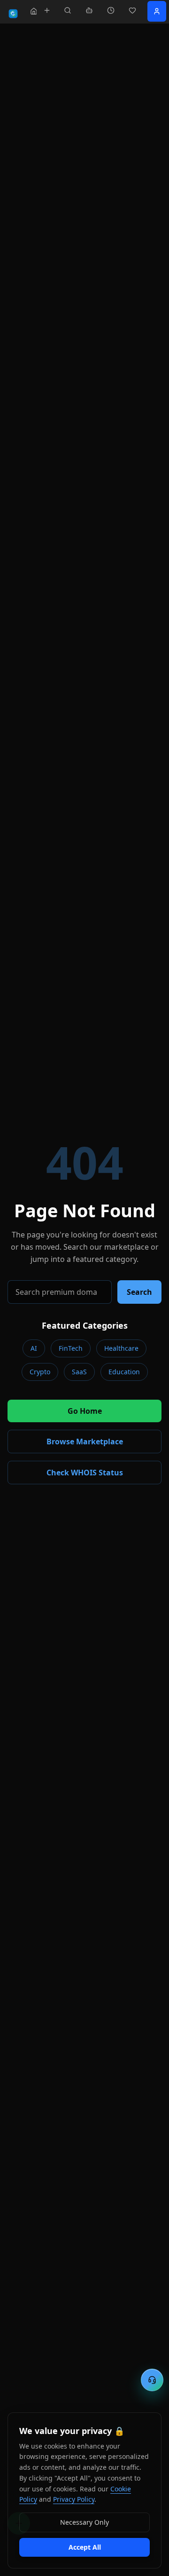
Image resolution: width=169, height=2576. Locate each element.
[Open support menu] (152, 2380)
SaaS (79, 1372)
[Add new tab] (47, 10)
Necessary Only (84, 2522)
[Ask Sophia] (89, 10)
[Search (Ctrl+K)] (68, 10)
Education (124, 1372)
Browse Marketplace (85, 1442)
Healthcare (121, 1348)
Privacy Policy (74, 2499)
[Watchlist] (132, 10)
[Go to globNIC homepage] (13, 14)
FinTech (71, 1348)
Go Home (85, 1411)
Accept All (85, 2547)
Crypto (40, 1372)
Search (139, 1292)
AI (34, 1348)
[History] (111, 10)
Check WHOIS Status (85, 1473)
